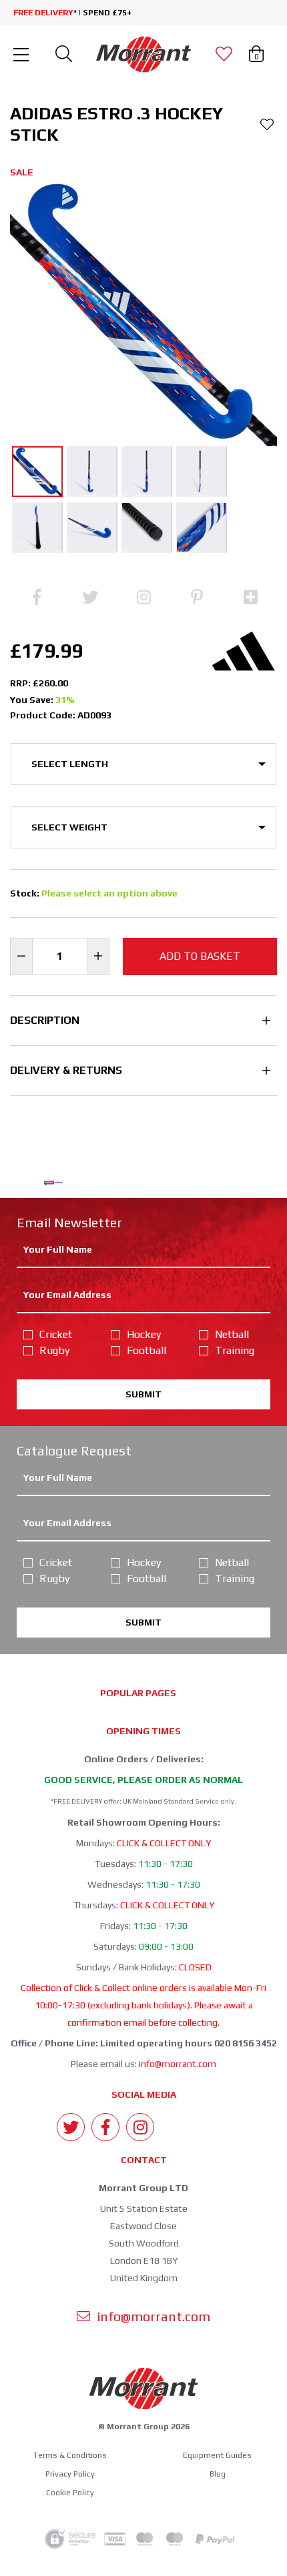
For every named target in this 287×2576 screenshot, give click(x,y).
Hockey (144, 1334)
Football (147, 1350)
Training (235, 1350)
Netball (232, 1334)
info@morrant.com (178, 2064)
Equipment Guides (217, 2455)
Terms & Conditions (70, 2455)
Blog (218, 2474)
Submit (143, 1394)
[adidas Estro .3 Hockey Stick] (37, 472)
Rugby (54, 1350)
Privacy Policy (70, 2474)
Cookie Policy (70, 2493)
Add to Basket (200, 956)
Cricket (56, 1334)
